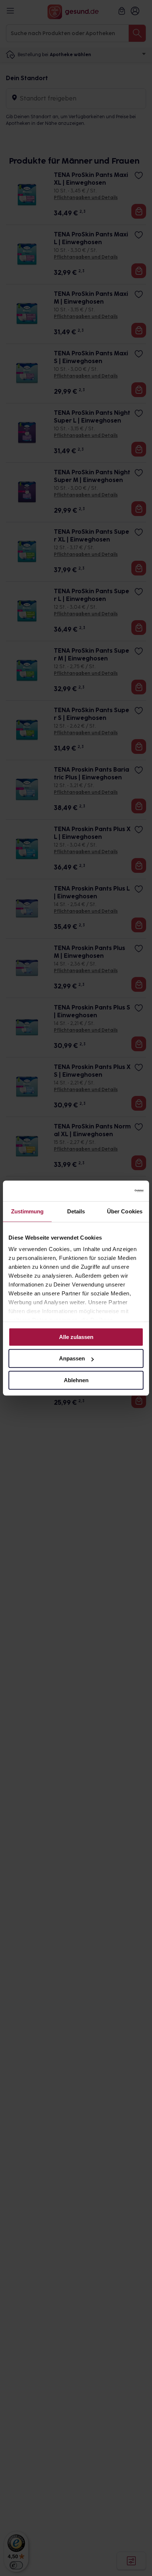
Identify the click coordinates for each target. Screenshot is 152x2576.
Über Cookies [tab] (125, 1211)
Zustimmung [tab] (27, 1211)
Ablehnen (76, 1380)
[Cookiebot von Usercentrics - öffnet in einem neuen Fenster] (111, 1191)
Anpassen (72, 1358)
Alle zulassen (76, 1337)
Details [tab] (76, 1211)
